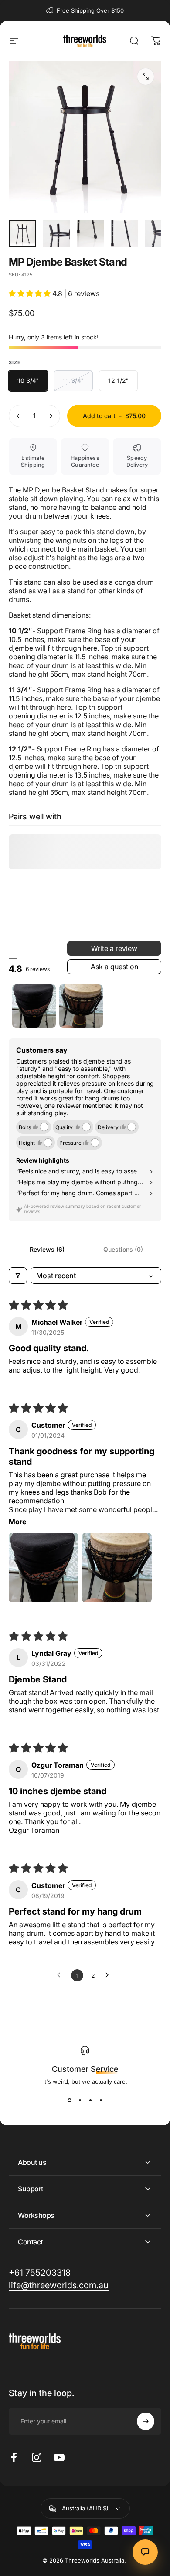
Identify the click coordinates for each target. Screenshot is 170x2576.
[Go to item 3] (90, 233)
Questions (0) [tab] (123, 1249)
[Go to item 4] (124, 233)
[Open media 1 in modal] (146, 76)
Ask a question (114, 967)
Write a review (114, 948)
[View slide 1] (69, 2101)
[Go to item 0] (22, 233)
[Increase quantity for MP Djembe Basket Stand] (51, 416)
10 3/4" (28, 381)
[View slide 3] (90, 2101)
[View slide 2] (80, 2101)
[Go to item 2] (56, 233)
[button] (31, 293)
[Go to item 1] (34, 1006)
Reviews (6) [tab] (47, 1249)
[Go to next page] (109, 1975)
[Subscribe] (146, 2421)
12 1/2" (118, 381)
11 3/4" (73, 381)
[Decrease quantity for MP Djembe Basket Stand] (18, 416)
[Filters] (18, 1276)
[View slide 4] (101, 2101)
